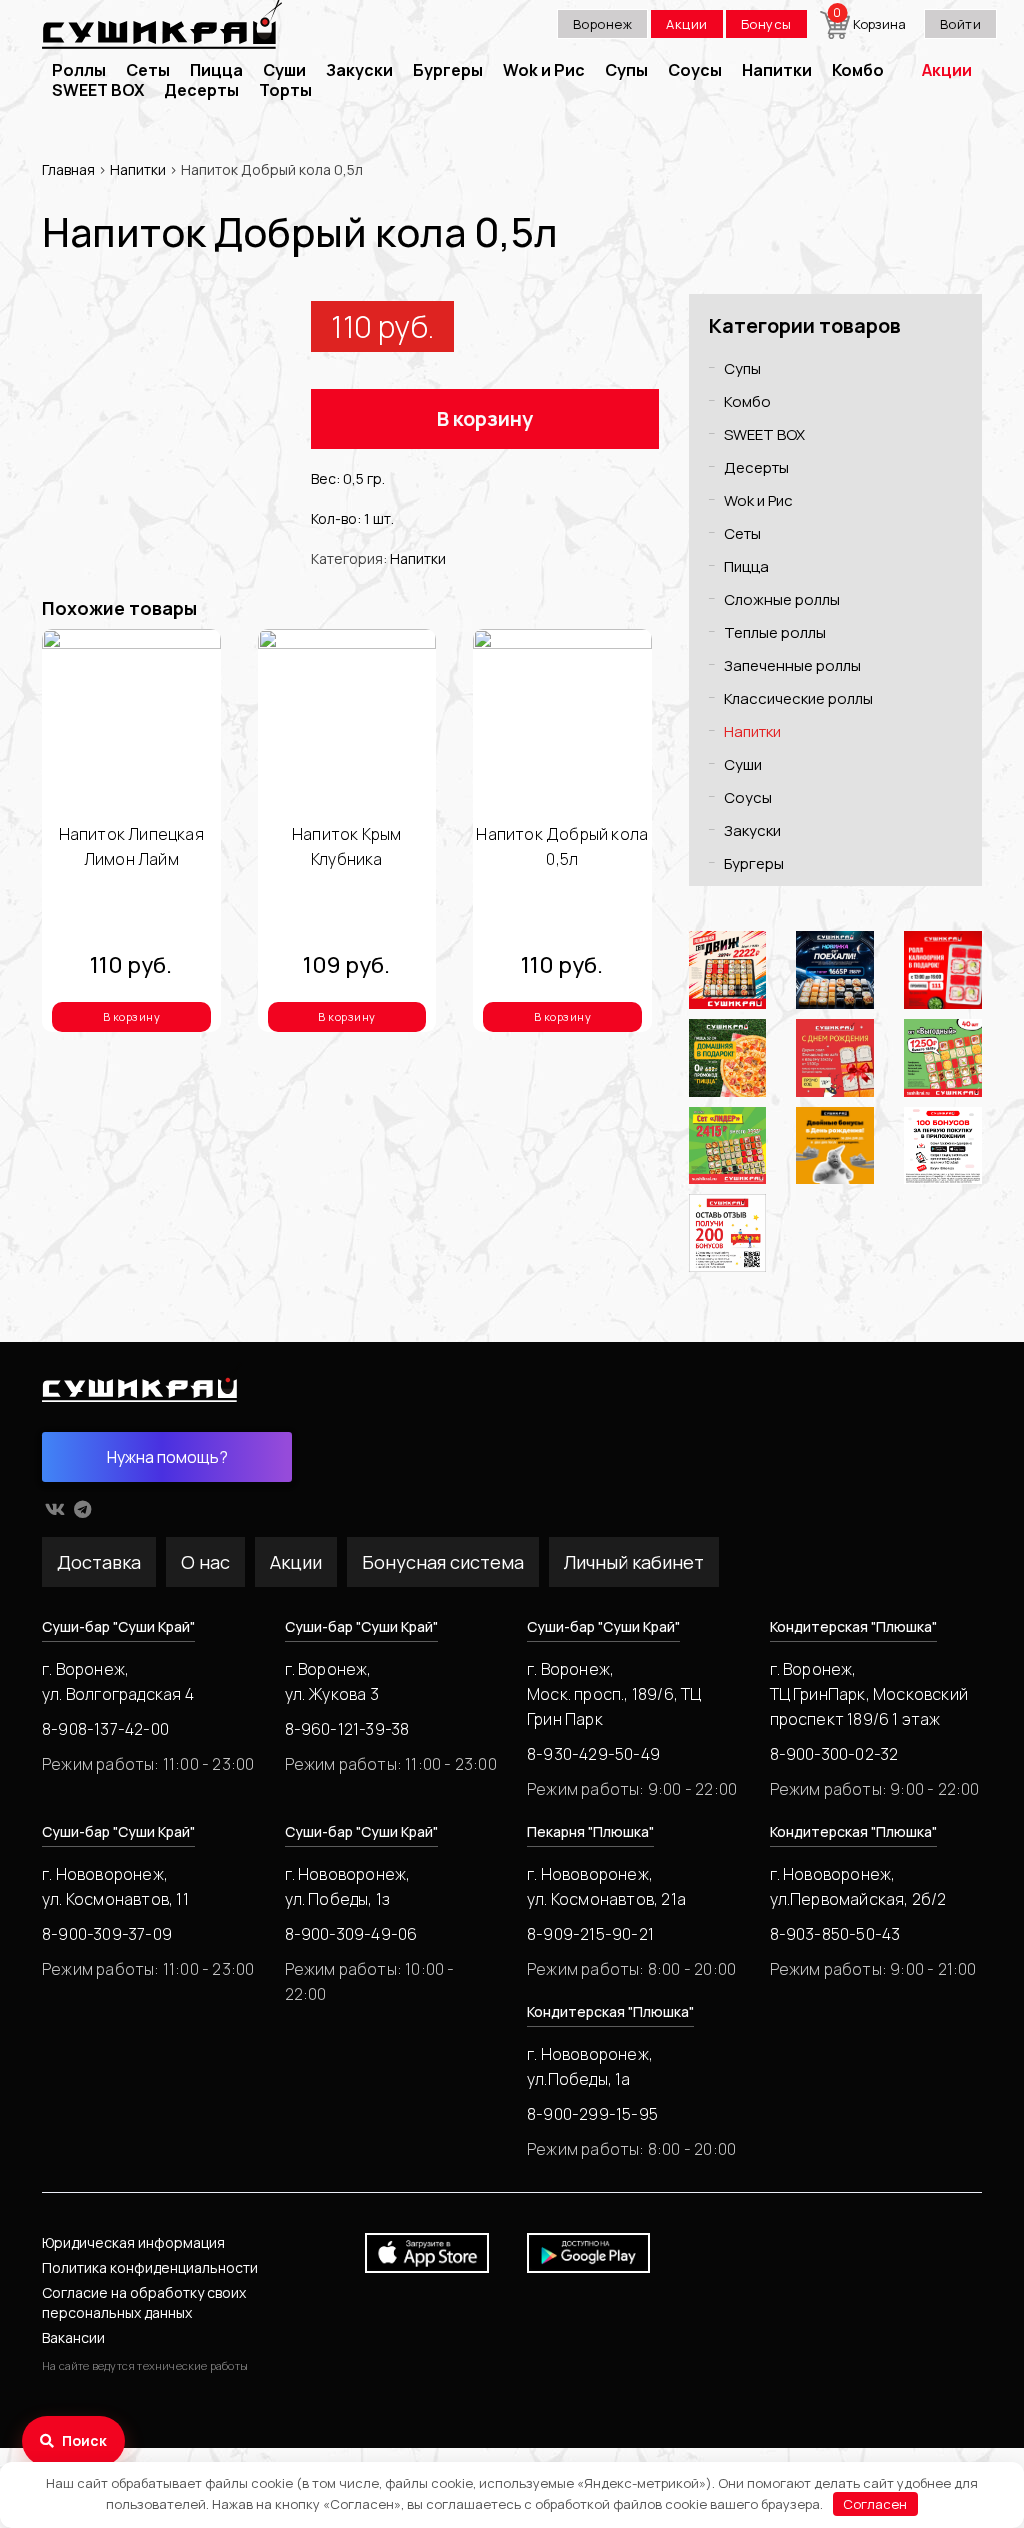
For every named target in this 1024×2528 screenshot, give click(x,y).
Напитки (777, 70)
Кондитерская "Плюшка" (853, 1626)
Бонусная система (443, 1562)
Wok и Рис (544, 70)
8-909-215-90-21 (590, 1934)
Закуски (359, 70)
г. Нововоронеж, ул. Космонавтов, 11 (115, 1886)
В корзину (485, 418)
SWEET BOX (98, 90)
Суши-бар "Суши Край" (118, 1626)
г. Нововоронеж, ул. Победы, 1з (348, 1886)
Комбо (858, 70)
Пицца (216, 70)
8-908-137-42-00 (105, 1729)
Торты (285, 90)
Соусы (695, 70)
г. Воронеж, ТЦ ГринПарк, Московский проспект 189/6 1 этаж (869, 1694)
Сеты (148, 70)
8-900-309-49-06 (351, 1934)
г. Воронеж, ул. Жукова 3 (332, 1681)
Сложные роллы (782, 599)
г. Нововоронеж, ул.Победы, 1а (590, 2066)
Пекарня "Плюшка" (590, 1831)
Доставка (99, 1562)
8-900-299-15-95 (592, 2114)
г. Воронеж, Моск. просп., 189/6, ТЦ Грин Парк (614, 1694)
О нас (205, 1562)
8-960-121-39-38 (347, 1729)
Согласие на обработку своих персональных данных (144, 2302)
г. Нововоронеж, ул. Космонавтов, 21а (606, 1886)
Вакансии (73, 2337)
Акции (687, 24)
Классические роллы (798, 698)
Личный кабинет (634, 1562)
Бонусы (766, 24)
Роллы (79, 70)
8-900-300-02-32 (834, 1754)
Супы (626, 70)
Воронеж (603, 24)
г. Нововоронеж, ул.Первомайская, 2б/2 (858, 1886)
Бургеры (448, 70)
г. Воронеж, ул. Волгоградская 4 (118, 1681)
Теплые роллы (775, 632)
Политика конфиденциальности (150, 2267)
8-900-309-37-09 (107, 1934)
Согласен (875, 2504)
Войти (961, 24)
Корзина (870, 24)
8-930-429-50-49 (593, 1754)
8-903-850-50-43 (835, 1934)
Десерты (201, 90)
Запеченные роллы (792, 665)
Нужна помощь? (167, 1457)
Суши (284, 70)
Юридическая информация (133, 2242)
